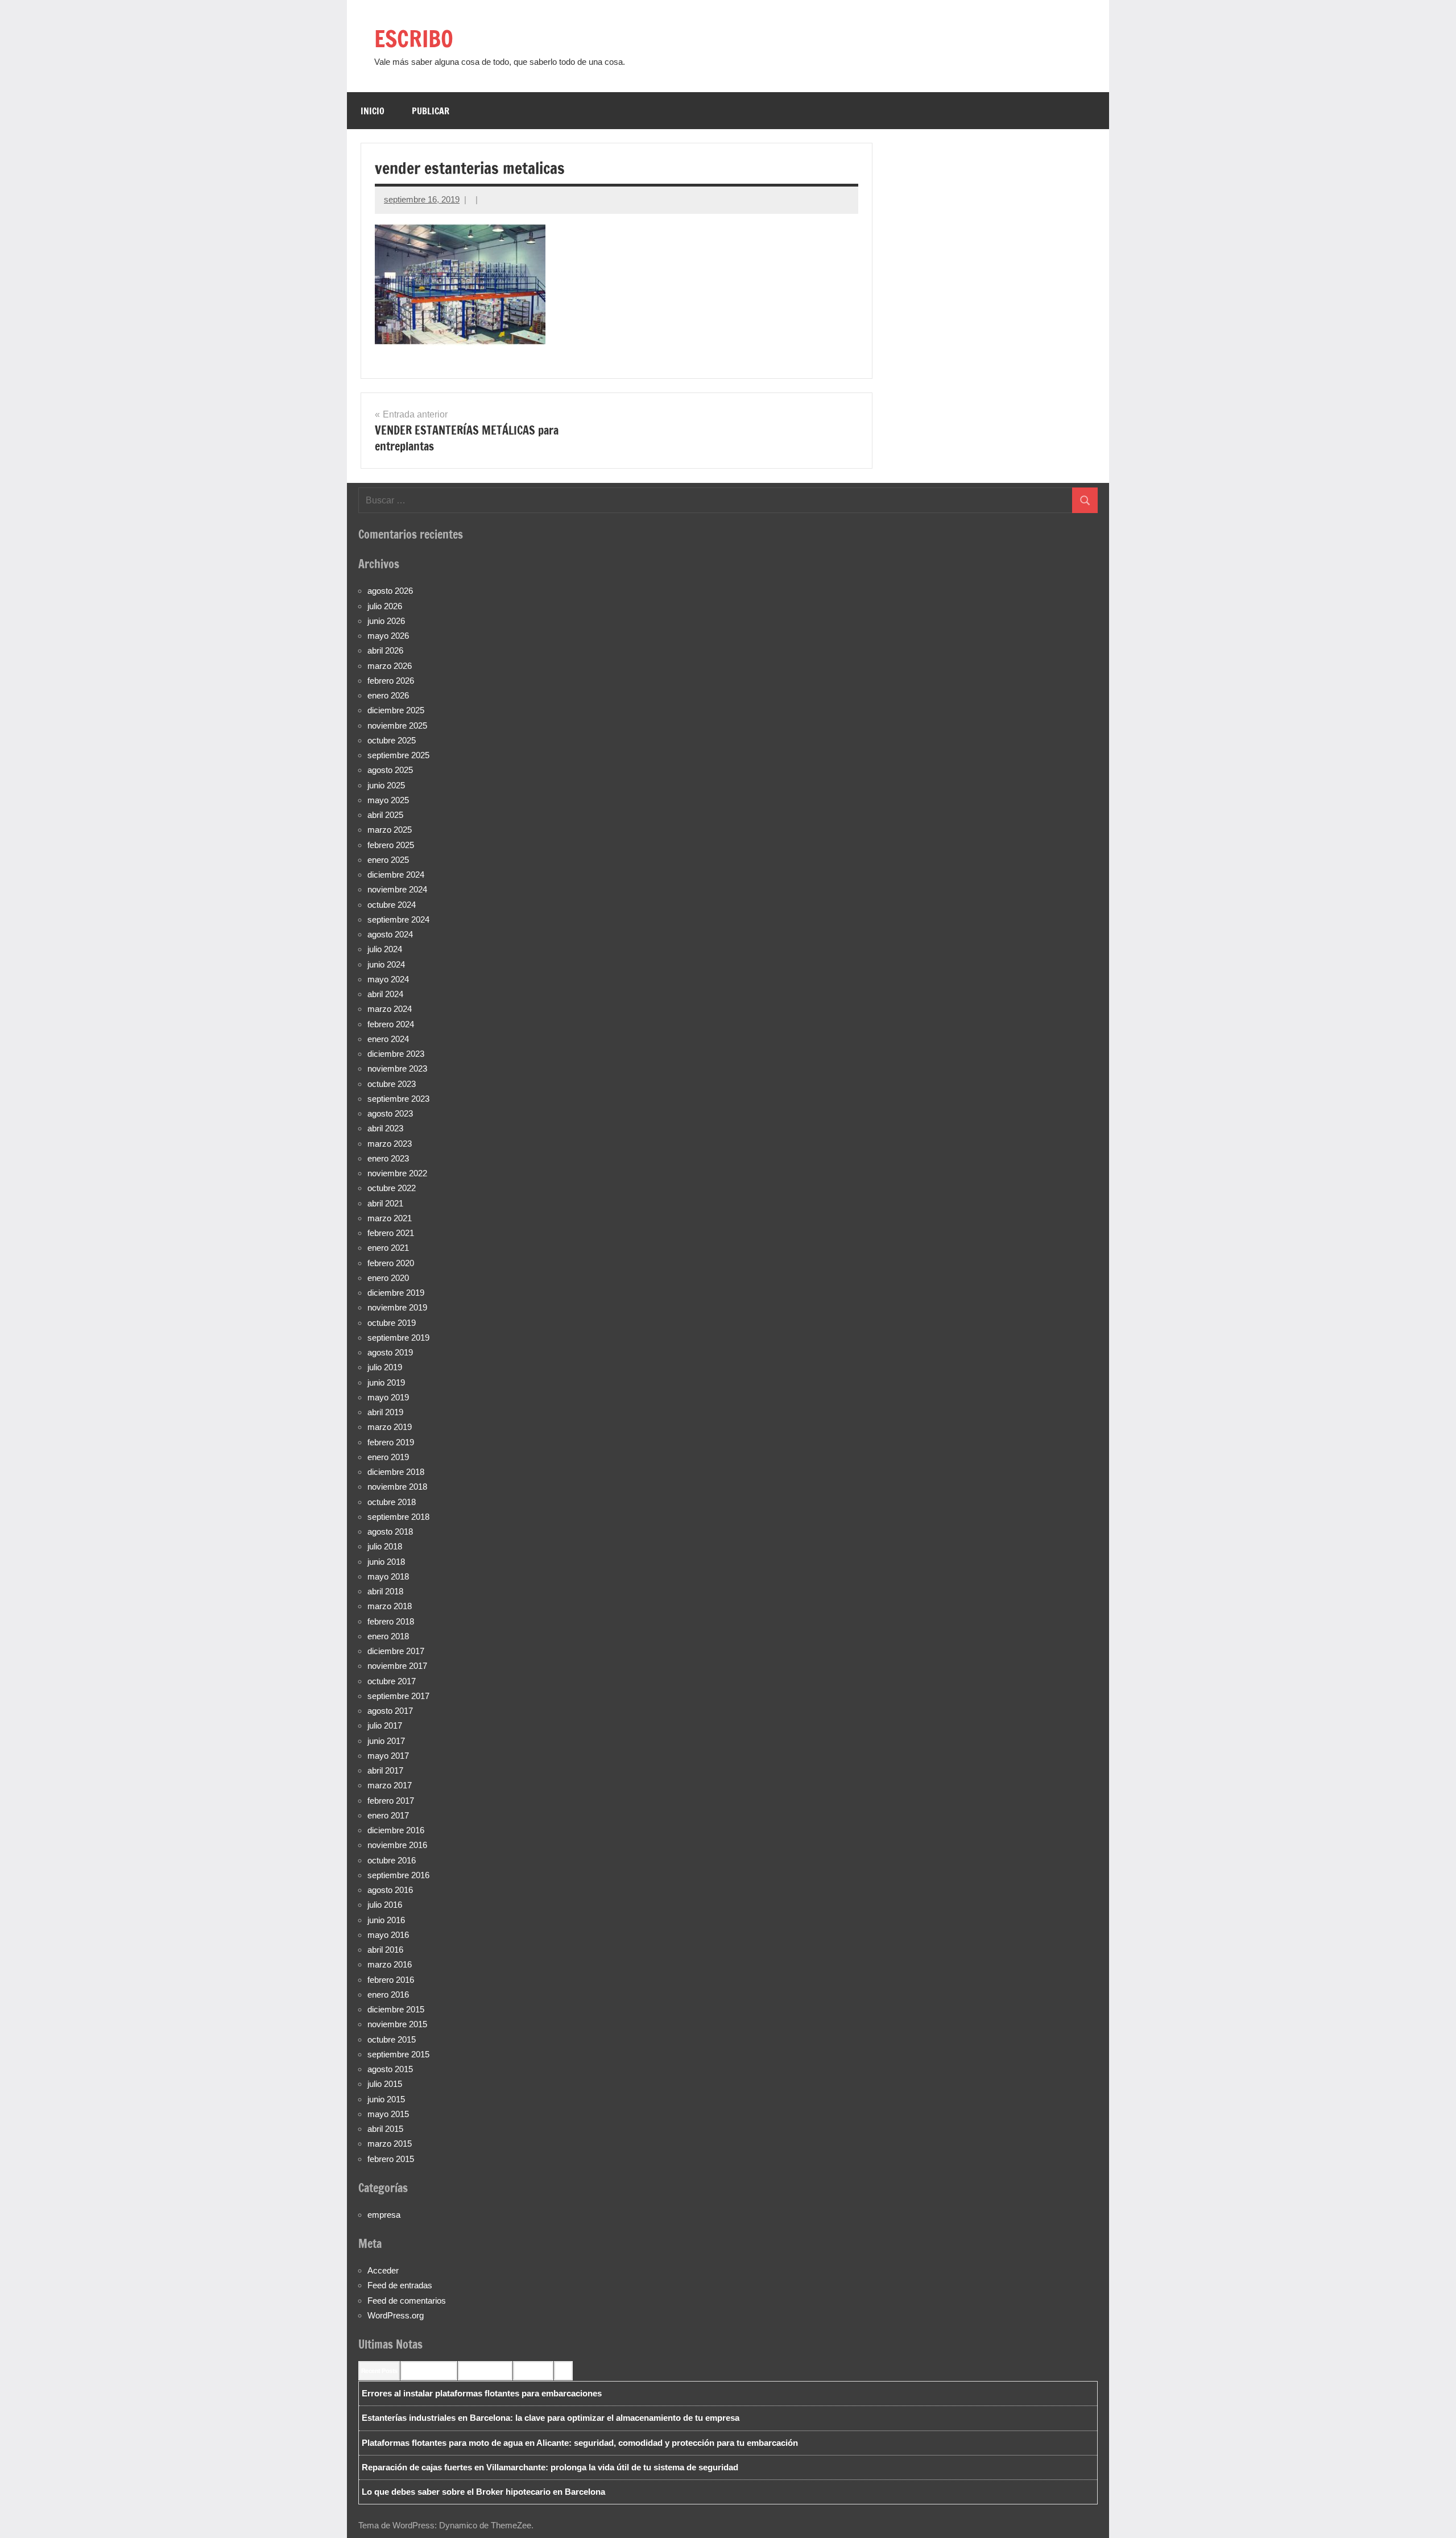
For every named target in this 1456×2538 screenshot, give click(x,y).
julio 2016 (385, 1905)
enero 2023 (388, 1158)
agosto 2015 (390, 2069)
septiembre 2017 (398, 1696)
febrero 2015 (391, 2159)
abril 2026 (385, 650)
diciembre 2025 (396, 710)
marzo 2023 (390, 1144)
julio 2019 (385, 1367)
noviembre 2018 (397, 1487)
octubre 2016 (392, 1860)
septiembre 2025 (398, 755)
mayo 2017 (388, 1756)
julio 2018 (385, 1546)
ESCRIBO (414, 38)
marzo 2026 (390, 666)
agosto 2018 (390, 1532)
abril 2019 (385, 1412)
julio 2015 (385, 2084)
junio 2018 (386, 1562)
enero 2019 (388, 1457)
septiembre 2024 (398, 919)
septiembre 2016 (398, 1875)
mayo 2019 (388, 1397)
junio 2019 (386, 1382)
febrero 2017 (391, 1801)
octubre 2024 (392, 905)
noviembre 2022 (397, 1173)
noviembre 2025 (397, 726)
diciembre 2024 (396, 875)
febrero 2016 (391, 1980)
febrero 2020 (391, 1263)
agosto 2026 (390, 591)
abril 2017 (385, 1770)
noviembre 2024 (397, 889)
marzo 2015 (390, 2144)
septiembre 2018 (398, 1517)
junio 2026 (386, 621)
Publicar (431, 111)
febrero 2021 (391, 1233)
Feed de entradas (400, 2285)
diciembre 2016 (396, 1830)
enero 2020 (388, 1278)
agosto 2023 (390, 1113)
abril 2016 (385, 1950)
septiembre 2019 (398, 1338)
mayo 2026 (388, 636)
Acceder (383, 2270)
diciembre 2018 (396, 1472)
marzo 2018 (390, 1606)
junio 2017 (386, 1741)
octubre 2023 (392, 1084)
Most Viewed (533, 2371)
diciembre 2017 (396, 1651)
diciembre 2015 (396, 2009)
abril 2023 (385, 1128)
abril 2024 (385, 994)
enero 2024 (388, 1039)
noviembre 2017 (397, 1666)
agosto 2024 (390, 934)
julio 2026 (385, 606)
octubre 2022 (392, 1188)
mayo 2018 (388, 1576)
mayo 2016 (388, 1935)
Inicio (373, 111)
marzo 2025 (390, 830)
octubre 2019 (392, 1323)
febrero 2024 (391, 1024)
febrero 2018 (391, 1621)
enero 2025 (388, 860)
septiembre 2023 (398, 1099)
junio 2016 (386, 1920)
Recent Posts (379, 2371)
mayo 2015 (388, 2114)
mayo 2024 (388, 979)
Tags (563, 2371)
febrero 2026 (391, 681)
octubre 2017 (392, 1681)
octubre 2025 (392, 740)
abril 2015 (385, 2129)
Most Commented (485, 2371)
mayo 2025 (388, 800)
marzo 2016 (390, 1964)
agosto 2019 (390, 1352)
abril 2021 (385, 1203)
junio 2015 (386, 2099)
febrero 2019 (391, 1442)
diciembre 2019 (396, 1293)
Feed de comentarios (407, 2301)
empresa (384, 2215)
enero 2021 (388, 1248)
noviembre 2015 (397, 2024)
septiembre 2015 (398, 2054)
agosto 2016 (390, 1890)
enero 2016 (388, 1995)
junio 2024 (386, 964)
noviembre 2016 (397, 1845)
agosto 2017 (390, 1711)
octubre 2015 (392, 2039)
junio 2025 (386, 785)
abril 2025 (385, 815)
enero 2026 (388, 695)
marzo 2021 (390, 1218)
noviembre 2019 (397, 1307)
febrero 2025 (391, 845)
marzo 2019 (390, 1427)
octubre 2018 (392, 1502)
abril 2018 (385, 1591)
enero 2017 (388, 1815)
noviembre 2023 (397, 1068)
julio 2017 (385, 1725)
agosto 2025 (390, 770)
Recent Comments (429, 2371)
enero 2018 (388, 1636)
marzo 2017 (390, 1785)
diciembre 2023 (396, 1054)
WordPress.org (396, 2315)
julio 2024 (385, 949)
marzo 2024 (390, 1009)
